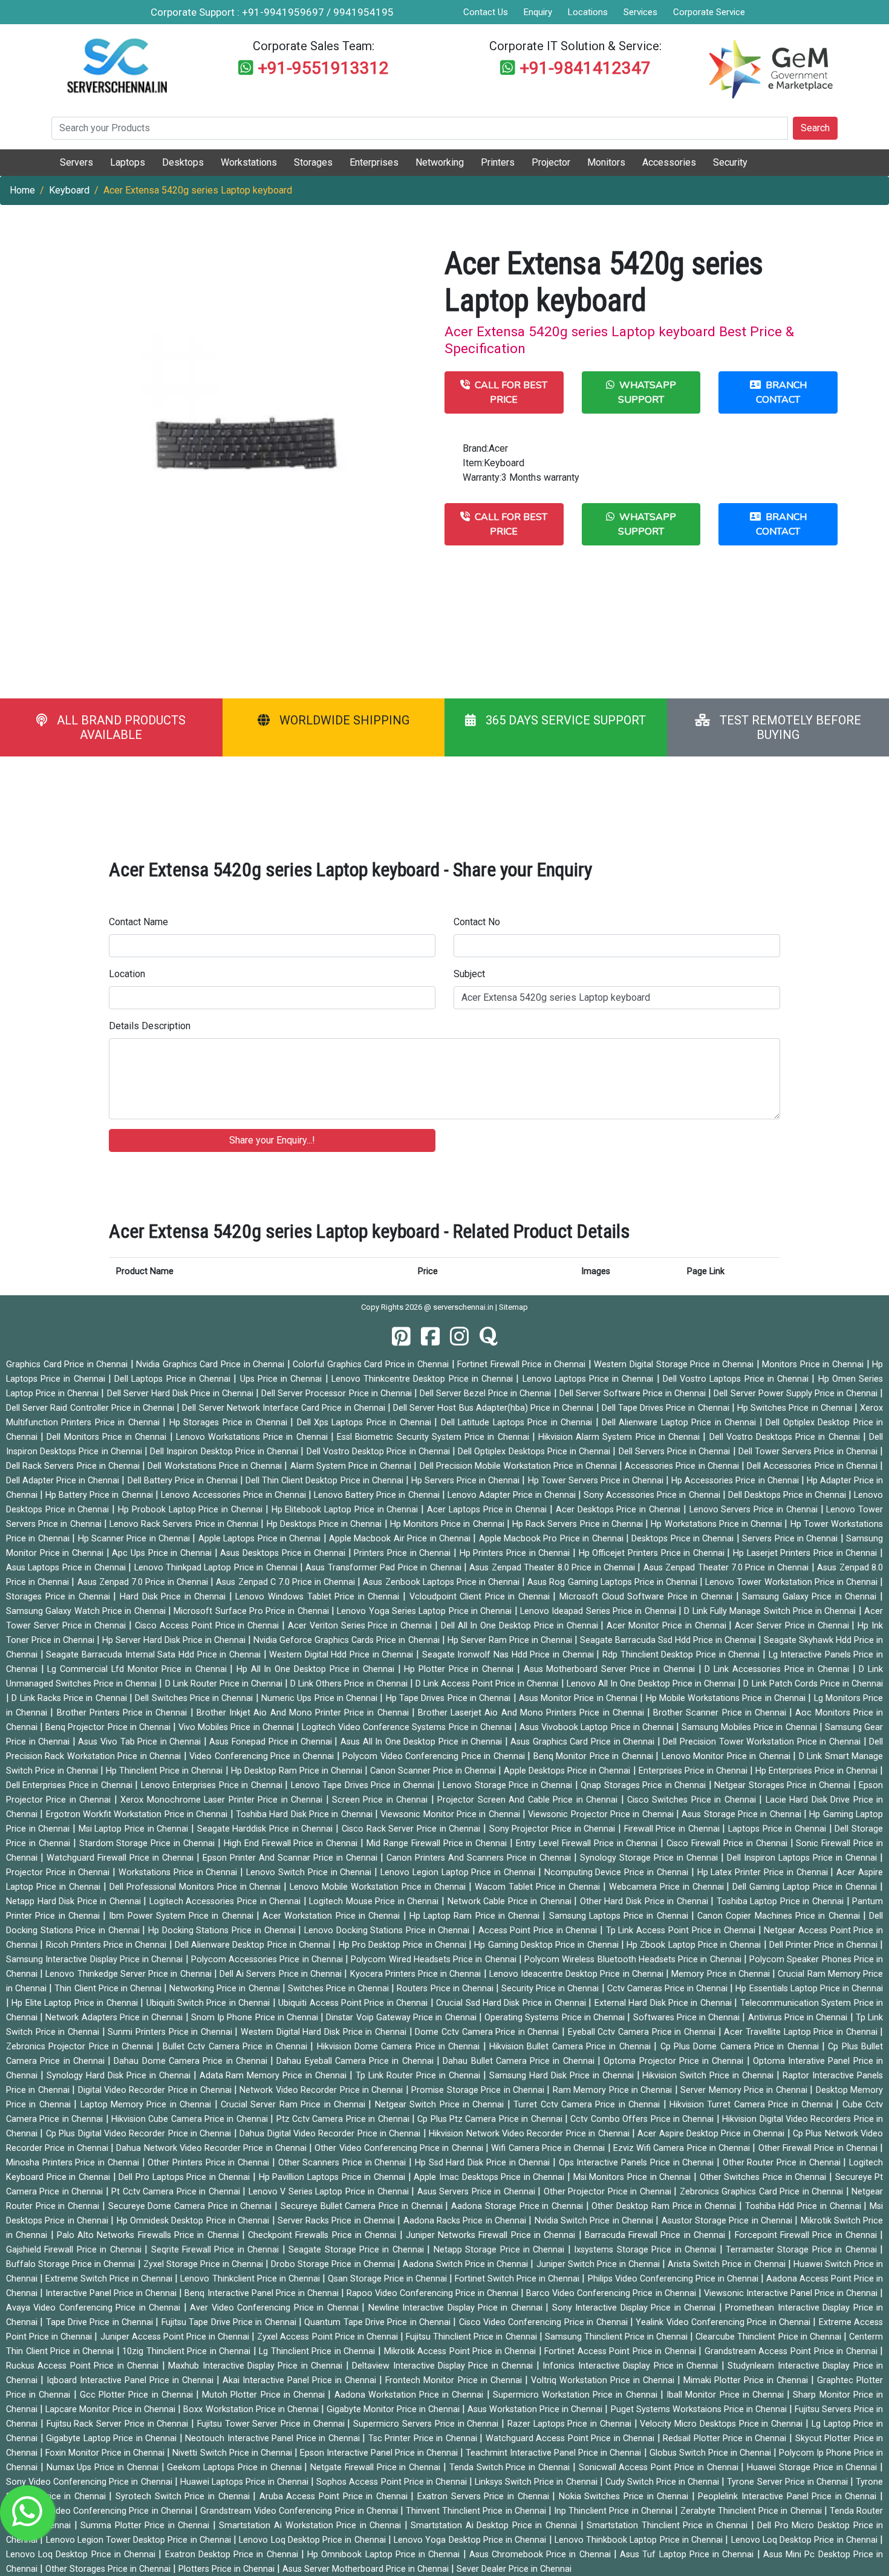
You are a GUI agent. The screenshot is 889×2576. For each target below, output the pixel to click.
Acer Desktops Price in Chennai (620, 1510)
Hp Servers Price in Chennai (467, 1481)
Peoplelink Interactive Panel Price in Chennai (789, 2496)
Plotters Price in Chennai (228, 2569)
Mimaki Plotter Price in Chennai (747, 2380)
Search (815, 128)
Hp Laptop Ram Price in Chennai (476, 1916)
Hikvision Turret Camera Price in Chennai (753, 2105)
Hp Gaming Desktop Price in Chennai (547, 1945)
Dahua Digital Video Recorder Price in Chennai (331, 2134)
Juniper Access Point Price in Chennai (176, 2337)
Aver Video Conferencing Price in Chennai (276, 2308)
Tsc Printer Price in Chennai (424, 2438)
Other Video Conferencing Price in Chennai (400, 2148)
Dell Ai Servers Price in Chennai (282, 1974)
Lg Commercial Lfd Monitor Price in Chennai (138, 1669)
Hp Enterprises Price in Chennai (818, 1771)
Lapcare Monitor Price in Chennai (112, 2409)
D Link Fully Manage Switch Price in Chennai (771, 1611)
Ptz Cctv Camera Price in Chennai (344, 2119)
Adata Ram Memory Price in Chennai (275, 2076)
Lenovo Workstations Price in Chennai (253, 1437)
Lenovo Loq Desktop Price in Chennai (313, 2540)
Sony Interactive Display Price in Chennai (636, 2308)
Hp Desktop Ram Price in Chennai (298, 1771)
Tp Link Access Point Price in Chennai (682, 1930)
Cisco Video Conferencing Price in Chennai (545, 2322)
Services (640, 12)
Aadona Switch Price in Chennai (467, 2264)
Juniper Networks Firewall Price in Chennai (492, 2235)
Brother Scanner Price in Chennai (721, 1713)
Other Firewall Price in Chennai (819, 2148)
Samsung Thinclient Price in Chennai (618, 2337)
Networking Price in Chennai (226, 1989)
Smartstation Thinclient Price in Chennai (669, 2526)
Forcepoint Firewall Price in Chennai (807, 2235)
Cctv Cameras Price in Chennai (669, 1989)
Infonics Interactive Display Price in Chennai (632, 2366)
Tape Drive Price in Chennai (101, 2322)
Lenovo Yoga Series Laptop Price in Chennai (425, 1611)
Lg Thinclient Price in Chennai (318, 2351)
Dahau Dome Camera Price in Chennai (192, 2061)
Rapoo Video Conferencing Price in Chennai (434, 2293)
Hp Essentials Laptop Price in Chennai (809, 1989)
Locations (588, 12)
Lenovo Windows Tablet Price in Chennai (319, 1597)
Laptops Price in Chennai (779, 1829)
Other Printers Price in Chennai (210, 2163)
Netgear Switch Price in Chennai (441, 2105)
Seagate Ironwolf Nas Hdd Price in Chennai (510, 1655)
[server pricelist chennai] (459, 1337)
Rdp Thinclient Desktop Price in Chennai (682, 1655)
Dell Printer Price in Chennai (825, 1945)
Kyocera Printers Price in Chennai (417, 1974)
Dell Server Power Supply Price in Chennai (797, 1394)
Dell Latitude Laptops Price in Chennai (518, 1423)
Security (730, 162)
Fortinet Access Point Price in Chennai (621, 2351)
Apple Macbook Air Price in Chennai (401, 1539)
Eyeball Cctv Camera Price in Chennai (643, 2032)
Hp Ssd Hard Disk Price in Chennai (484, 2163)
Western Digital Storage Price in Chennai (675, 1364)
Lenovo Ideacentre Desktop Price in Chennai (578, 1974)
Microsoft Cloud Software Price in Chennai (648, 1597)
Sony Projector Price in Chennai (554, 1829)
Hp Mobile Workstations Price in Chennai (727, 1698)
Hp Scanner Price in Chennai (135, 1539)
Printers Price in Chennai (404, 1553)
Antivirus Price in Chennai (799, 2018)
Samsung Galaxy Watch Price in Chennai (87, 1611)
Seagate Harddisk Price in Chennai (266, 1829)
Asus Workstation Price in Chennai (536, 2409)
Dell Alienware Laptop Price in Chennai (681, 1423)
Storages (313, 162)
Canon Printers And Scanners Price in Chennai (480, 1858)
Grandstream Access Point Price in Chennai (792, 2351)
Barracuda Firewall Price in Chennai (656, 2235)
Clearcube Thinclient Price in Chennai (770, 2337)
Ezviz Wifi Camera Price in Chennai (683, 2148)
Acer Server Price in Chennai (793, 1626)
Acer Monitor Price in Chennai (668, 1626)
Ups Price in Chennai (283, 1379)
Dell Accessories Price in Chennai (813, 1466)
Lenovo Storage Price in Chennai (509, 1785)
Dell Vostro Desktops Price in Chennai (786, 1437)
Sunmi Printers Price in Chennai (171, 2032)
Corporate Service (709, 12)
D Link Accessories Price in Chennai (778, 1669)
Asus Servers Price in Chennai (477, 2192)
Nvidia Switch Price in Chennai (595, 2221)
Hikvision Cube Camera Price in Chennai (191, 2119)
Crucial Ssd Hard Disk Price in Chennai (512, 2003)
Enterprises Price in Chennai (694, 1771)
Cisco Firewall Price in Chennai (728, 1843)
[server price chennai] (430, 1337)
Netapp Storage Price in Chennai (501, 2250)
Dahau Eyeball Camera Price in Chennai (357, 2061)
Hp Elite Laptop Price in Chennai (76, 2003)
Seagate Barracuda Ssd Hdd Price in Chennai (669, 1640)
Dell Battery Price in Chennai (184, 1481)
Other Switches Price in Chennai (764, 2177)
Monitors (606, 162)
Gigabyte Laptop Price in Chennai (113, 2438)
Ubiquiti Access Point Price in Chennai (354, 2003)
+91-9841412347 (585, 68)
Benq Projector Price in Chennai (109, 1727)
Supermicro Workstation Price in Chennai (577, 2395)
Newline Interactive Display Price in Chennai (457, 2308)
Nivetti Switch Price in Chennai (233, 2453)
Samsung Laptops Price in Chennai (620, 1916)
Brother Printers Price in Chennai (124, 1713)
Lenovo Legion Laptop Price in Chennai (459, 1872)
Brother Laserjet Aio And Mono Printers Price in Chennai (532, 1713)
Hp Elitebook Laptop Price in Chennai (347, 1510)
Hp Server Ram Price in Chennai (511, 1640)
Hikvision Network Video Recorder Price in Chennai (530, 2134)
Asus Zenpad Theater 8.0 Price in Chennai (553, 1568)
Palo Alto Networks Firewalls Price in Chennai (149, 2235)
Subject (469, 974)
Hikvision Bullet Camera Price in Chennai (571, 2047)
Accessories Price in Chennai (683, 1466)
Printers (498, 162)
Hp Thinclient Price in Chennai (165, 1771)
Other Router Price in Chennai (783, 2163)
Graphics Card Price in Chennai (68, 1364)
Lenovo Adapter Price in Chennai (513, 1495)
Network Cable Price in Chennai (511, 1901)
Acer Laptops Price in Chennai (488, 1510)
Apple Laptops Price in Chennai (261, 1539)
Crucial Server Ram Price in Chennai (295, 2105)
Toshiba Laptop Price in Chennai (782, 1901)
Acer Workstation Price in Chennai (333, 1916)
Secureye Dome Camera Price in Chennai (191, 2206)
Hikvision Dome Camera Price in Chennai (400, 2047)
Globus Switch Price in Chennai (712, 2453)
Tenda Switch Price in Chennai (511, 2467)
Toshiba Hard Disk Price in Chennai (305, 1814)
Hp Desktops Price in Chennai (326, 1524)
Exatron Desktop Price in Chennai (233, 2555)
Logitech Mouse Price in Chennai (375, 1901)
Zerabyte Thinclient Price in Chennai (752, 2511)
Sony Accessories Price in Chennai (653, 1495)
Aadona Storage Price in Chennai (519, 2206)
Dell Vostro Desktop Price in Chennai (379, 1452)
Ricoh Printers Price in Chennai (108, 1945)
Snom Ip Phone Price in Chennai (256, 2018)
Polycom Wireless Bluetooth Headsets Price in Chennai (634, 1960)
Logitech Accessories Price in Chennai (226, 1901)
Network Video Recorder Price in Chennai (322, 2090)
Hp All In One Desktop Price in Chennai (317, 1669)
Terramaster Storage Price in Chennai (803, 2250)
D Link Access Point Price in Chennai (488, 1684)
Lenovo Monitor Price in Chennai (727, 1756)
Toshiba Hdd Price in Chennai (805, 2206)
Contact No (477, 922)
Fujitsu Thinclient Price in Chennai (473, 2337)
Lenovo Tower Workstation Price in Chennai (793, 1582)
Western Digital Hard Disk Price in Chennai (325, 2032)
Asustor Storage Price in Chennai (728, 2221)
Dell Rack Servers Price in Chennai (74, 1466)
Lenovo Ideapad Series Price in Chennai (599, 1611)
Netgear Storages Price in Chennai (783, 1785)
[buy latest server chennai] (488, 1337)
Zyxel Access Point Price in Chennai (329, 2337)
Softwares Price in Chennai (688, 2018)
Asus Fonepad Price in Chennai (272, 1742)
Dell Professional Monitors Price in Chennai (197, 1887)
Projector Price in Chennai (59, 1872)
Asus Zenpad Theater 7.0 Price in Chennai (728, 1568)
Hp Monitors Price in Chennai (448, 1524)
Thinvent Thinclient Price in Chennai (477, 2511)
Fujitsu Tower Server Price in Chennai (272, 2424)
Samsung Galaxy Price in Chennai (811, 1597)
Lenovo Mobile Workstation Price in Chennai (379, 1887)
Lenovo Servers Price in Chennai (755, 1510)
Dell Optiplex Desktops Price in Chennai (535, 1452)
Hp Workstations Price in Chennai (718, 1524)
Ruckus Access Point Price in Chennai (84, 2366)
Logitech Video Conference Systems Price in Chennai (408, 1727)
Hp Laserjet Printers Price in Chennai (806, 1553)
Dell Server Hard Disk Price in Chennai (182, 1394)
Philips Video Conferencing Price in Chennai (674, 2279)
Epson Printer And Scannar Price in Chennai (291, 1858)
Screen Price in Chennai (382, 1800)
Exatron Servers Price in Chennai (485, 2496)
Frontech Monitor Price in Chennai (455, 2380)
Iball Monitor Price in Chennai (727, 2395)
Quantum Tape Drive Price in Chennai (379, 2322)
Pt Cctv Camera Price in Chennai (177, 2192)
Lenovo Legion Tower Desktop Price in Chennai (140, 2540)
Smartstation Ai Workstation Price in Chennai (311, 2526)
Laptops (128, 162)
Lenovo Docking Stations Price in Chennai (388, 1930)
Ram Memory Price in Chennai (614, 2090)
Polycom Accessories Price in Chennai (268, 1960)
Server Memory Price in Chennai (745, 2090)
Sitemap (513, 1307)
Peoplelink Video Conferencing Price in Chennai (100, 2511)
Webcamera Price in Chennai (668, 1887)
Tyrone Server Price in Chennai (789, 2482)
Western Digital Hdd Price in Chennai (343, 1655)
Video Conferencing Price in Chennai (263, 1756)
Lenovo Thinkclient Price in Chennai (251, 2279)
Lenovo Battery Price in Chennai (378, 1495)
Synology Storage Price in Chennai (650, 1858)
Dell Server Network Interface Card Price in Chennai (285, 1408)
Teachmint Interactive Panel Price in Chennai (555, 2453)
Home (22, 190)
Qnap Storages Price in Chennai (644, 1785)
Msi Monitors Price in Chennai (633, 2177)
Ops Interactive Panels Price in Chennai (638, 2163)
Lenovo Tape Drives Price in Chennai (364, 1785)
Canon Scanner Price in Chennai (434, 1771)
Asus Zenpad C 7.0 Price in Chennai (287, 1582)
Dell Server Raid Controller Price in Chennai (91, 1408)
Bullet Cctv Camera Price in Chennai (236, 2047)
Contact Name (138, 922)
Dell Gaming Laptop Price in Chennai (806, 1887)
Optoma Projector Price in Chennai (675, 2061)
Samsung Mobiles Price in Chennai (751, 1727)
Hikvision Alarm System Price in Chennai (620, 1437)
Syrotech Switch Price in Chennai (184, 2496)
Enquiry (538, 12)
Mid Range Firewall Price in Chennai (438, 1843)
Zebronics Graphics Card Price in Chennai (763, 2192)
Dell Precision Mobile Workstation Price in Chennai (519, 1466)
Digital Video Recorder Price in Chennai (156, 2090)
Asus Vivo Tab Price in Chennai (141, 1742)
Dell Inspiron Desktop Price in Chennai (225, 1452)
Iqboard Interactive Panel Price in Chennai (132, 2380)
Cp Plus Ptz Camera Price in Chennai (491, 2119)
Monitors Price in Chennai (814, 1364)
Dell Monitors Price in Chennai (108, 1437)
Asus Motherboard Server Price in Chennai (611, 1669)
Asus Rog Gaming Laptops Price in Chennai (614, 1582)
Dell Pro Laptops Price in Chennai (186, 2177)
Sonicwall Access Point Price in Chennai (660, 2467)
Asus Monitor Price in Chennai (579, 1698)
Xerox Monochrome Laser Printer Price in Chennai (223, 1800)
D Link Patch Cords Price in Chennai (813, 1684)
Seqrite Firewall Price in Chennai (217, 2250)
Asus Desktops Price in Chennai (284, 1553)
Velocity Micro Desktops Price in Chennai (723, 2424)
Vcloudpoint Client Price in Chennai (481, 1597)
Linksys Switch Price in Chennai (537, 2482)
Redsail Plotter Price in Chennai (726, 2438)
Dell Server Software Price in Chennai (634, 1394)
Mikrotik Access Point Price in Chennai (461, 2351)
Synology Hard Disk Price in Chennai (120, 2076)
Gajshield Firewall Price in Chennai (75, 2250)
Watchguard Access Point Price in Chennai (571, 2438)
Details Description (150, 1026)
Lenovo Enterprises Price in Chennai (213, 1785)
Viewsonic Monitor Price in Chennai (451, 1814)
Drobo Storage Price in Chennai (334, 2264)
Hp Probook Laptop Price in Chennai (192, 1510)
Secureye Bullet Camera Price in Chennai (363, 2206)
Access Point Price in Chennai (539, 1930)
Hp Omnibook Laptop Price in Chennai (385, 2555)
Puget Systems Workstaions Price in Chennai (700, 2409)
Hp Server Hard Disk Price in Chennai (175, 1640)
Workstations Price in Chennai (179, 1872)
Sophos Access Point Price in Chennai (393, 2482)
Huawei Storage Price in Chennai (813, 2467)
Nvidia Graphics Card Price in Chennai (211, 1364)
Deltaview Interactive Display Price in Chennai (444, 2366)
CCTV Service (668, 33)
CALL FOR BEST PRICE (509, 392)
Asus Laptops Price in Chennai (67, 1568)
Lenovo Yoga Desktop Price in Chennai (471, 2540)
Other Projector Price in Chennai (609, 2192)
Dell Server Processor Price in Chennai (338, 1394)
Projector (551, 162)
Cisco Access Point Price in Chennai (208, 1626)
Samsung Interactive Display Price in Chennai (96, 1960)
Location (127, 974)
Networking (440, 162)
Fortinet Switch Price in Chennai (518, 2279)
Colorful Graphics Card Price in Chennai (372, 1364)
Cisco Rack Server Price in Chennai (412, 1829)
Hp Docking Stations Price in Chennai (223, 1930)
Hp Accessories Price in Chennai (736, 1481)
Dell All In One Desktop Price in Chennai (521, 1626)
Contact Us (486, 12)
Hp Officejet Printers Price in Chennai (653, 1553)
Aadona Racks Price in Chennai (466, 2221)
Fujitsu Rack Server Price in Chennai (119, 2424)
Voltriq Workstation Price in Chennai (604, 2380)
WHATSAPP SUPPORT (645, 392)
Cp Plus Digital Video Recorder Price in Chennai (140, 2134)
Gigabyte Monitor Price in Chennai (394, 2409)
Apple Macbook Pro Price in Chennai (552, 1539)
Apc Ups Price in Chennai (163, 1553)
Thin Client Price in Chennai (109, 1989)
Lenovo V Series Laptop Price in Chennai (330, 2192)
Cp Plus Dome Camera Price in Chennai (741, 2047)
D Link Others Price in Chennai (350, 1684)
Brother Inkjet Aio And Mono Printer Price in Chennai (304, 1713)
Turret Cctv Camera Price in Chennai (588, 2105)
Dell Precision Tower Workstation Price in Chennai (763, 1742)
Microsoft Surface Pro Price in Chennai (252, 1611)
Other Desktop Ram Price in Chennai (665, 2206)
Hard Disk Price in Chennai (174, 1597)
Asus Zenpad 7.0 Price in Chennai (144, 1582)
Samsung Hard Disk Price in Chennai (563, 2076)
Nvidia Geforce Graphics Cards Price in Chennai (347, 1640)
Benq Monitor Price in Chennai (594, 1756)
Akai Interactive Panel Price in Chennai (301, 2380)
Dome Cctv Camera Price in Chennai (488, 2032)
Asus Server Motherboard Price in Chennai (367, 2569)
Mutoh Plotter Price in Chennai (265, 2395)
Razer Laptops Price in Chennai (571, 2424)
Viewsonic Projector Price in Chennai (602, 1814)
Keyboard (69, 190)
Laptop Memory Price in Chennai (148, 2105)
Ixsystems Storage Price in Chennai (646, 2250)
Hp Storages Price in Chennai (230, 1423)
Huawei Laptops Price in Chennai (246, 2482)
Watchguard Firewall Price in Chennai (122, 1858)
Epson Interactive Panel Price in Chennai (380, 2453)
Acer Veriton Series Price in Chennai (361, 1626)
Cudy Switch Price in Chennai (664, 2482)
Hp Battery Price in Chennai (100, 1495)
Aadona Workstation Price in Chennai (411, 2395)
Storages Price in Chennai (60, 1597)
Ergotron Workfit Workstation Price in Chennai (138, 1814)
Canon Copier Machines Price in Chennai (780, 1916)
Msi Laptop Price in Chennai (135, 1829)
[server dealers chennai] (401, 1337)
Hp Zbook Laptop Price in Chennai (695, 1945)
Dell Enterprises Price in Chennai (70, 1785)
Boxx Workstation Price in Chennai (252, 2409)
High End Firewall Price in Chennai (292, 1843)
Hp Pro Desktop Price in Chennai (404, 1945)
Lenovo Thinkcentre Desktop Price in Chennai (424, 1379)
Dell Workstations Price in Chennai (216, 1466)
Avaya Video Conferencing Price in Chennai (95, 2308)
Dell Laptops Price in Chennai (174, 1379)
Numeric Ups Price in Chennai (321, 1698)
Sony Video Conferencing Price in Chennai (90, 2482)
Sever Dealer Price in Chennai (514, 2569)
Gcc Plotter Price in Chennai (138, 2395)
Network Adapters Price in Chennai (115, 2018)
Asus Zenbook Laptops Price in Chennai (442, 1582)
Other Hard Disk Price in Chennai (645, 1901)
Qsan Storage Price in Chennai (389, 2279)
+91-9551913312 (323, 68)
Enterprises (374, 162)
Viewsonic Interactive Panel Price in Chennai (792, 2293)
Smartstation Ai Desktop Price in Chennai (495, 2526)
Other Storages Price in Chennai (109, 2569)
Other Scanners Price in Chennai (344, 2163)
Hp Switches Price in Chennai (796, 1408)
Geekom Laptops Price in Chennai (236, 2467)
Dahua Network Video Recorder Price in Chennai (213, 2148)
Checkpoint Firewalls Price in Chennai (324, 2235)
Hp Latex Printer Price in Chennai (764, 1872)
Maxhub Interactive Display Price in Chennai (257, 2366)
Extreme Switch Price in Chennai (110, 2279)
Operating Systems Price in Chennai (556, 2018)
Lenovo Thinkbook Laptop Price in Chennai (640, 2540)
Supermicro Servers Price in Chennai (427, 2424)
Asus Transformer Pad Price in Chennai (385, 1568)
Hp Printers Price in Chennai (516, 1553)
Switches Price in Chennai (340, 1989)
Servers (77, 162)
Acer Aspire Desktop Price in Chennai (712, 2134)
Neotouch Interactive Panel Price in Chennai (274, 2438)
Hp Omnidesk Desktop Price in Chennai (194, 2221)
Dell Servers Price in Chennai (676, 1452)
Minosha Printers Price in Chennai (74, 2163)
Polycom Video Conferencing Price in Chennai (435, 1756)
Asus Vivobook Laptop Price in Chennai (598, 1727)
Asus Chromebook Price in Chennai (542, 2555)
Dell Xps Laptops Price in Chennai (366, 1423)
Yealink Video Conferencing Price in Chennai (724, 2322)
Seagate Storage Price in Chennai (358, 2250)
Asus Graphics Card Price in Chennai (584, 1742)
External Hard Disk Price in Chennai (665, 2003)
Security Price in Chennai (552, 1989)
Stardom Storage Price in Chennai (148, 1843)
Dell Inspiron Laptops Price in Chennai (803, 1858)
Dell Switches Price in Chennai (195, 1698)
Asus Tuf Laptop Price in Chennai (688, 2555)
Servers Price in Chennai (791, 1539)
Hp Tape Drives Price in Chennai (450, 1698)
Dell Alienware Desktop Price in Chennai (254, 1945)
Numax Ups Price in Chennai (104, 2467)
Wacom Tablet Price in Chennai (539, 1887)
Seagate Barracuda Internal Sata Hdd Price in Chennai (155, 1655)
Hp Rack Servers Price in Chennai (579, 1524)
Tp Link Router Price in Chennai (419, 2076)
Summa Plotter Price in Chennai (147, 2526)
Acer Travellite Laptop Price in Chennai (802, 2032)
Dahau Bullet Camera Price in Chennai (520, 2061)
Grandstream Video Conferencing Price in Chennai (300, 2511)
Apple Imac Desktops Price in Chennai (490, 2177)
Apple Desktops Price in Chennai (568, 1771)
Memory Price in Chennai (722, 1974)
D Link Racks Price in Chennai (70, 1698)
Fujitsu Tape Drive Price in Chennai (230, 2322)
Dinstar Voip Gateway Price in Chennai (402, 2018)
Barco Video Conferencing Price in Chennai (612, 2293)
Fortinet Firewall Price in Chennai (523, 1364)
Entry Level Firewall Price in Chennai (588, 1843)
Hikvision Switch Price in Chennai (709, 2076)
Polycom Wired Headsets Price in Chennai (435, 1960)
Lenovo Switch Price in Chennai (310, 1872)
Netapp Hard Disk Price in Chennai (75, 1901)
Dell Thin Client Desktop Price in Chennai (326, 1481)
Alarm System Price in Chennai (352, 1466)
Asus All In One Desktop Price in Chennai (423, 1742)
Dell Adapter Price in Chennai (64, 1481)
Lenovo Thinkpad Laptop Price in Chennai (217, 1568)
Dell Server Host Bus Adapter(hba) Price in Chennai (494, 1408)
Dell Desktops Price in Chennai (788, 1495)
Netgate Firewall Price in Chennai (377, 2467)
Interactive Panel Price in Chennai (112, 2293)
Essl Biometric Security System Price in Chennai (435, 1437)
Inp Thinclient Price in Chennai (614, 2511)
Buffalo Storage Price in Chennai (72, 2264)
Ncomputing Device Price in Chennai (618, 1872)
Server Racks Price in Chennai (338, 2221)
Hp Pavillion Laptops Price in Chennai (334, 2177)
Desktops (183, 162)
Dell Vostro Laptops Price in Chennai (737, 1379)
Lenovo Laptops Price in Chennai (590, 1379)
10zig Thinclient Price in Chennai (188, 2351)
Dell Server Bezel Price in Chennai (487, 1394)
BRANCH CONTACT (781, 392)
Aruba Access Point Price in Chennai (335, 2496)
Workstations (249, 162)
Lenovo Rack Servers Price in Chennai (185, 1524)
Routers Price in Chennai (446, 1989)
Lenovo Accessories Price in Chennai (235, 1495)
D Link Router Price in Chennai (225, 1684)
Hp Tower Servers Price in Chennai (597, 1481)
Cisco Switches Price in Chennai (693, 1800)
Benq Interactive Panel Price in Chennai (262, 2293)
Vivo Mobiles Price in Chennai (237, 1727)
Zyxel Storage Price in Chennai (205, 2264)
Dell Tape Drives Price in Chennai (667, 1408)
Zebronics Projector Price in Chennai (81, 2047)
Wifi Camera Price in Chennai (549, 2148)
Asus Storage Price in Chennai (743, 1814)
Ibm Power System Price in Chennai (183, 1916)
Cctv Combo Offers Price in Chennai (643, 2119)
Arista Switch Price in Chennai (728, 2264)
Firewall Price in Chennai (673, 1829)
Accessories (669, 162)
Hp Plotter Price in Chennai (461, 1669)
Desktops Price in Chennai (684, 1539)
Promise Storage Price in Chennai (479, 2090)
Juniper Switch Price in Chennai (600, 2264)
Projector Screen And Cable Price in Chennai (529, 1800)
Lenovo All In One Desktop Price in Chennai (653, 1684)
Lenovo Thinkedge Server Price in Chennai (129, 1974)
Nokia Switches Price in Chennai (625, 2496)
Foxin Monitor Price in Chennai (106, 2453)
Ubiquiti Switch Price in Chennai (210, 2003)
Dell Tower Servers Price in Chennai (809, 1452)
